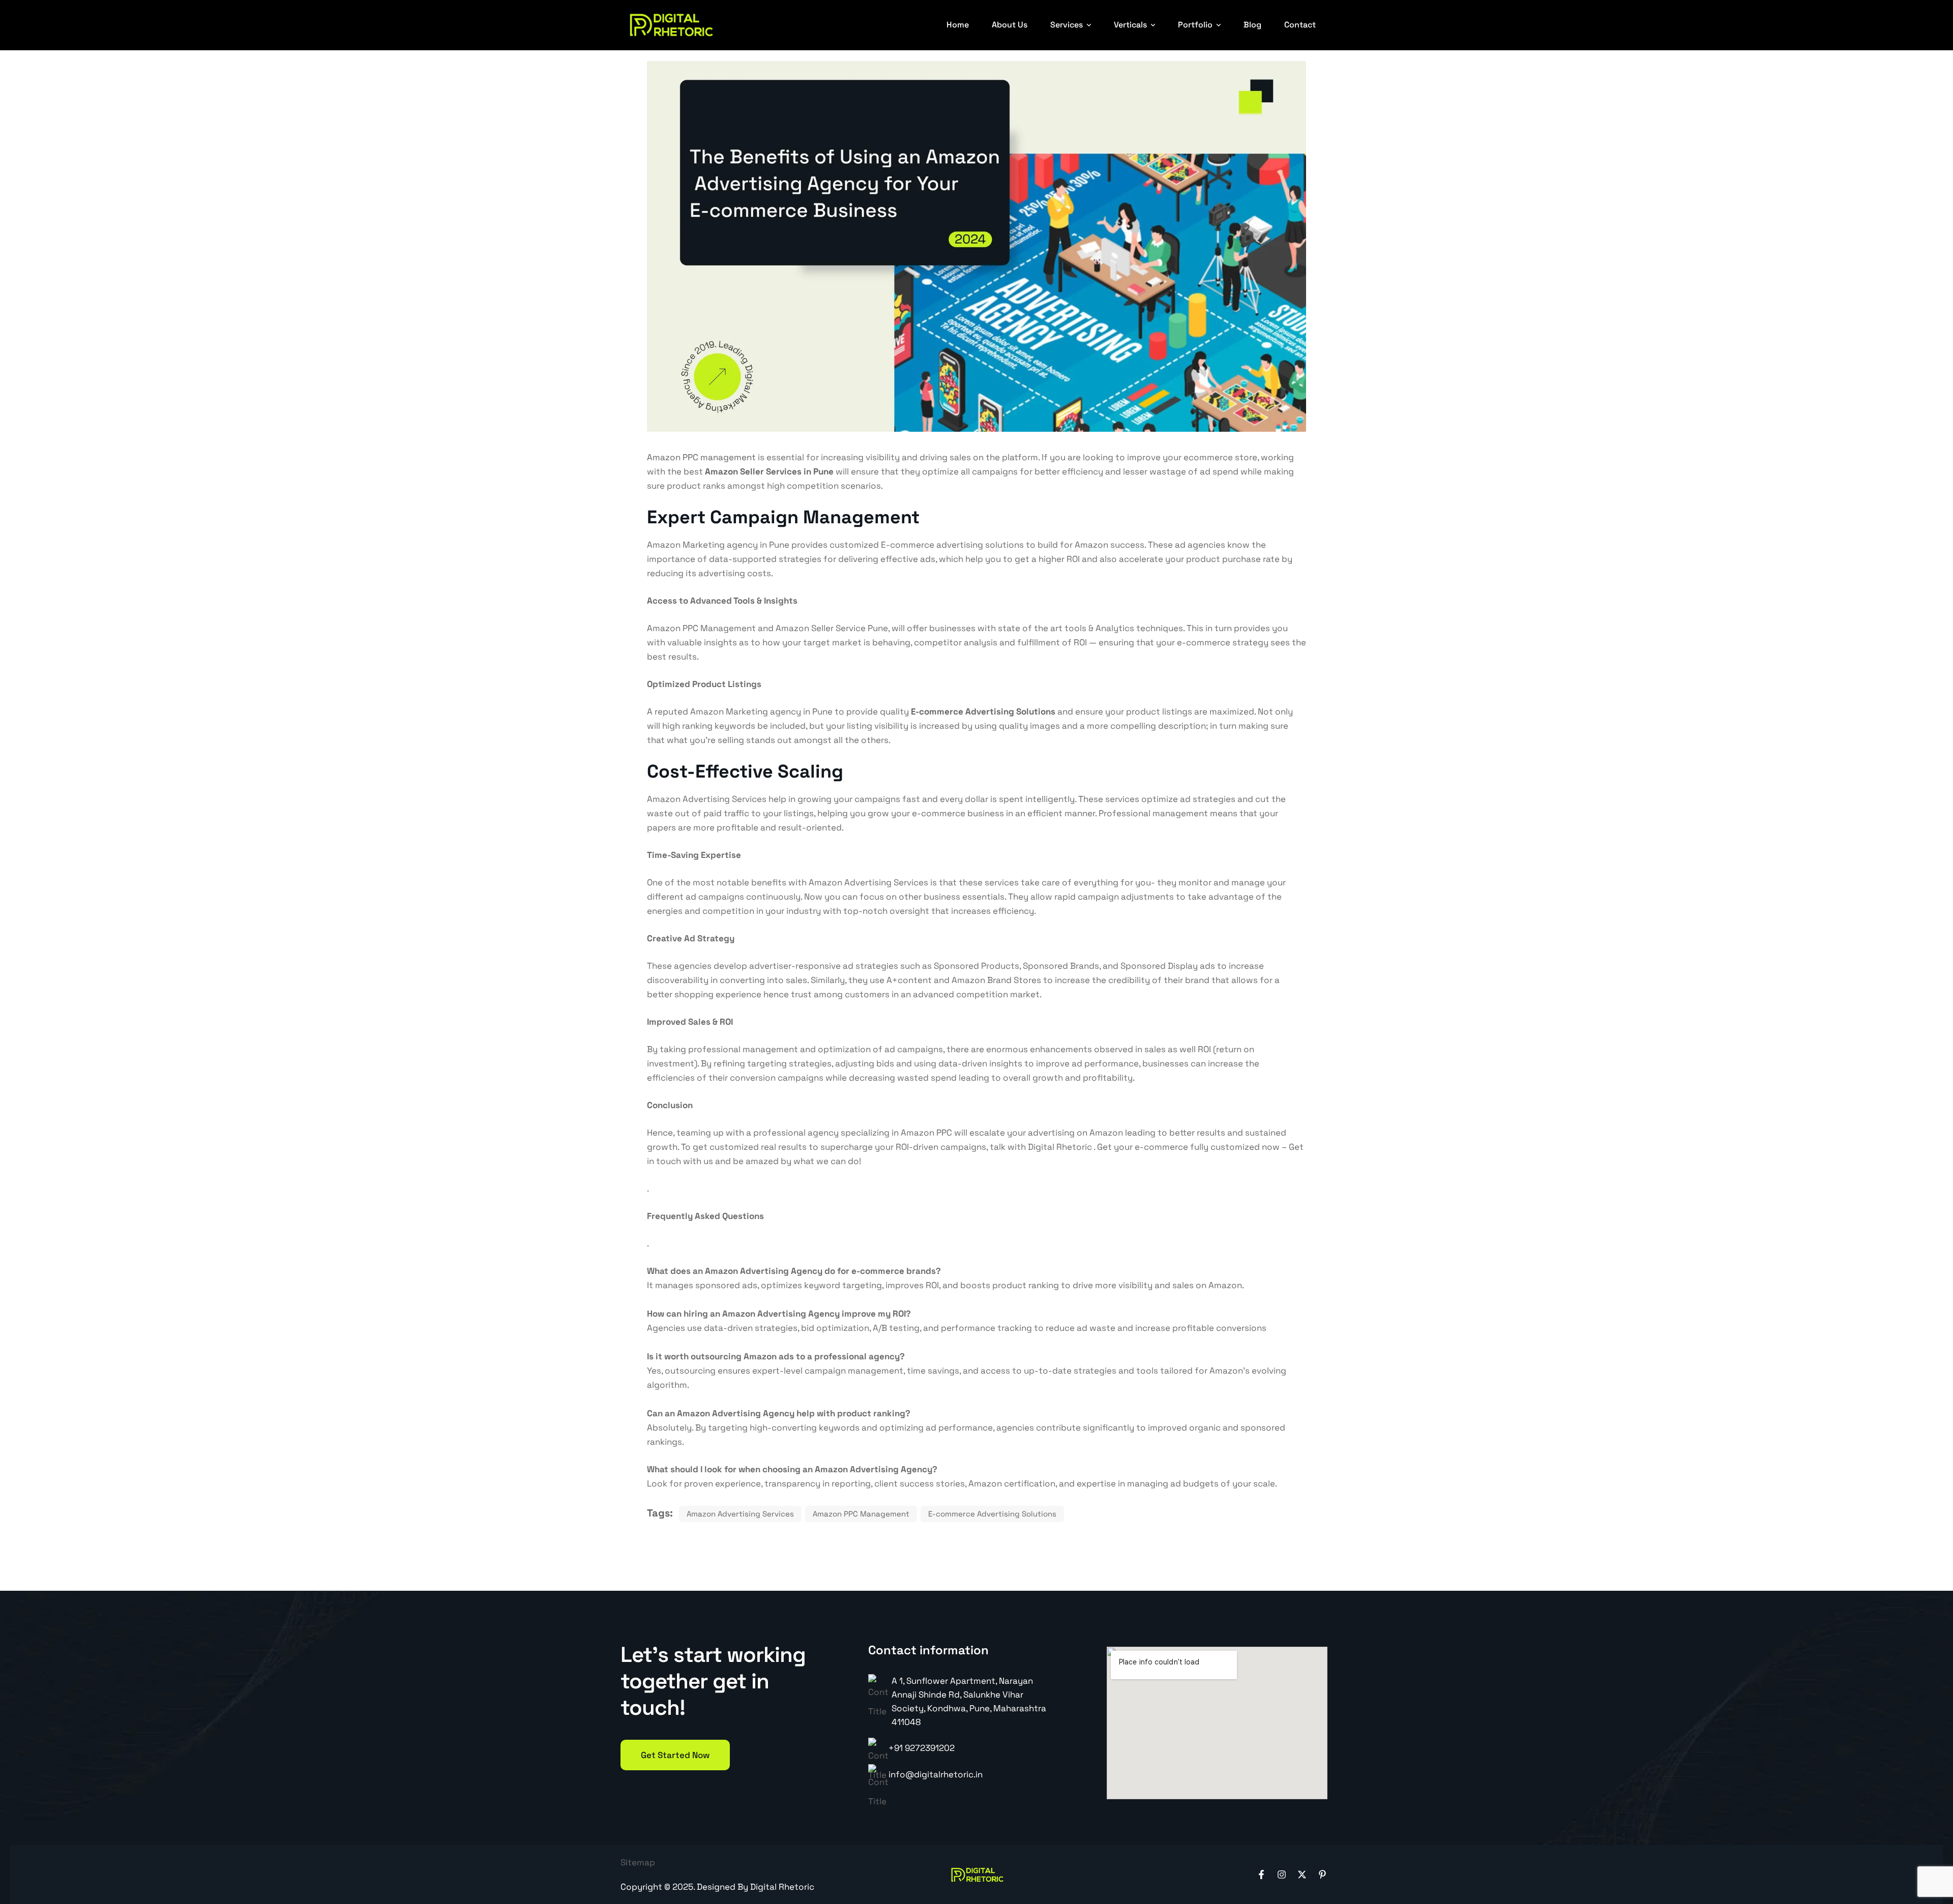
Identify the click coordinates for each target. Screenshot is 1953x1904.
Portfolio (1195, 25)
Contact (1300, 25)
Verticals (1130, 25)
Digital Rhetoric (782, 1887)
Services (1067, 25)
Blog (1252, 25)
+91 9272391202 (922, 1748)
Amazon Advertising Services (740, 1514)
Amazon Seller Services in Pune (769, 471)
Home (958, 25)
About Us (1010, 25)
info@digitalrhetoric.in (936, 1774)
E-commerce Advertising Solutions (983, 711)
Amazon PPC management (701, 457)
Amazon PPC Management (861, 1514)
